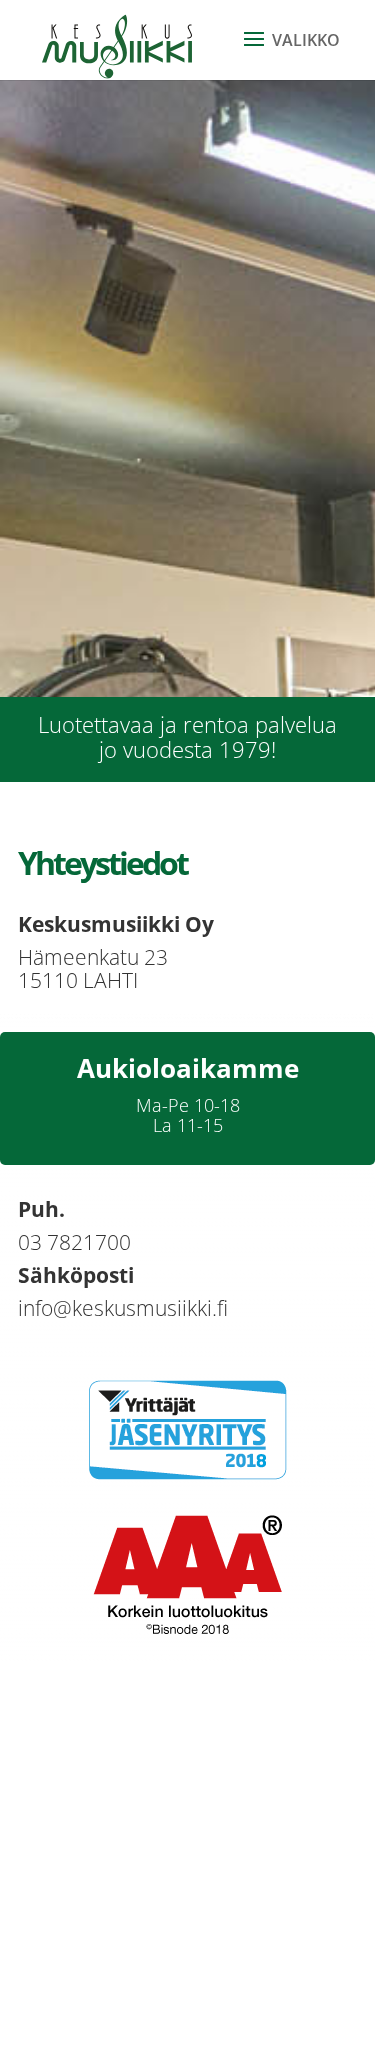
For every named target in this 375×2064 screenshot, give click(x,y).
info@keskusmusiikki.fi (123, 1308)
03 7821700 (74, 1242)
